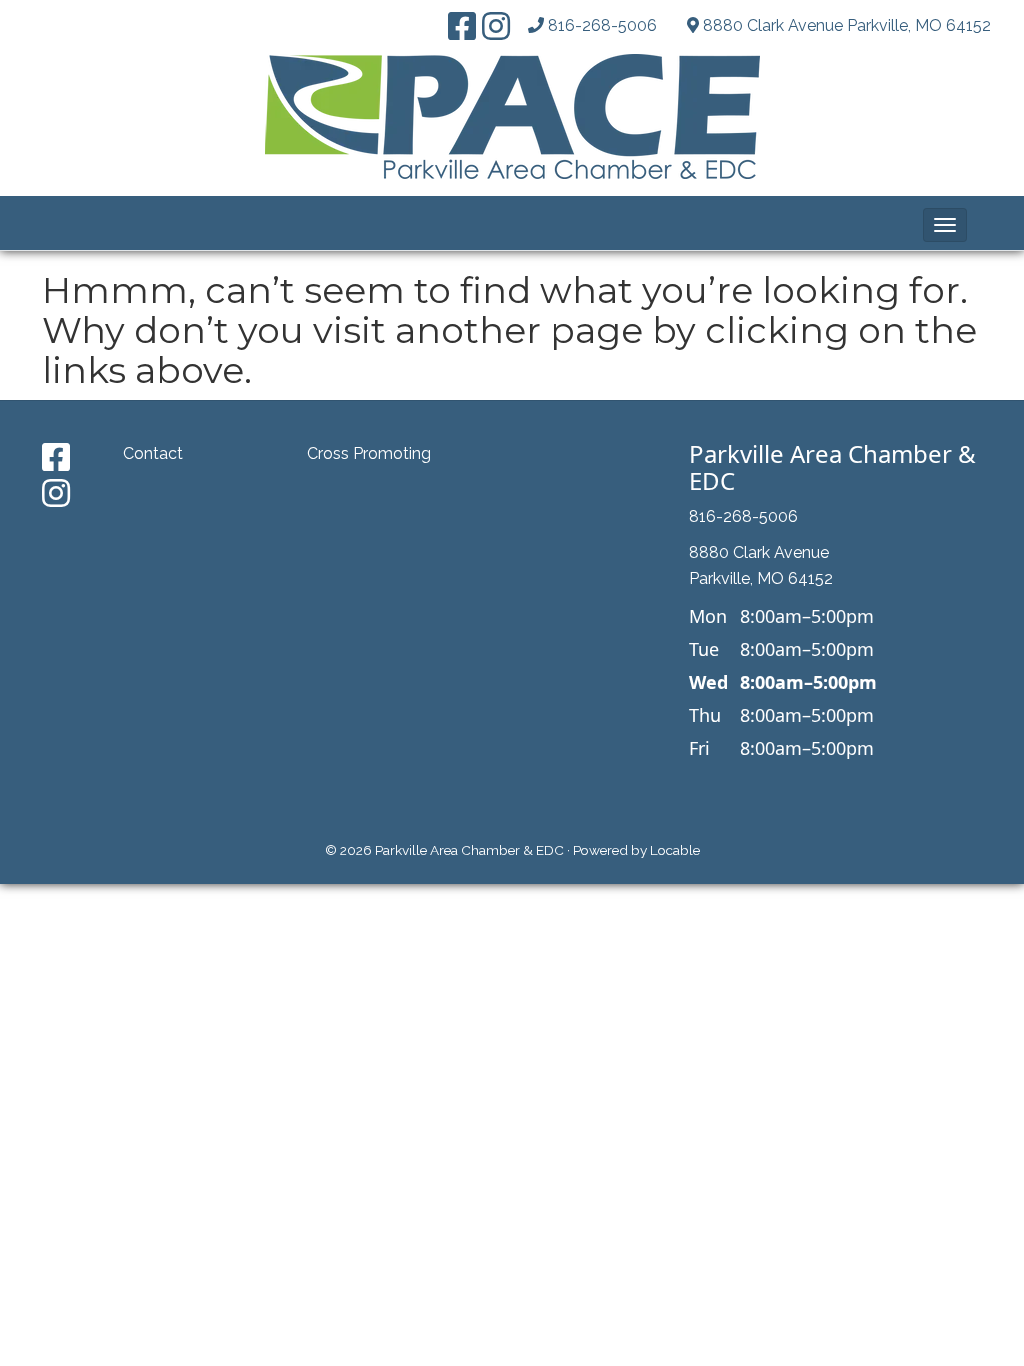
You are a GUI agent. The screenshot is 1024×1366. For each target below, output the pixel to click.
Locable (675, 850)
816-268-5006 (602, 25)
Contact (153, 453)
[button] (945, 225)
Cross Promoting (369, 453)
